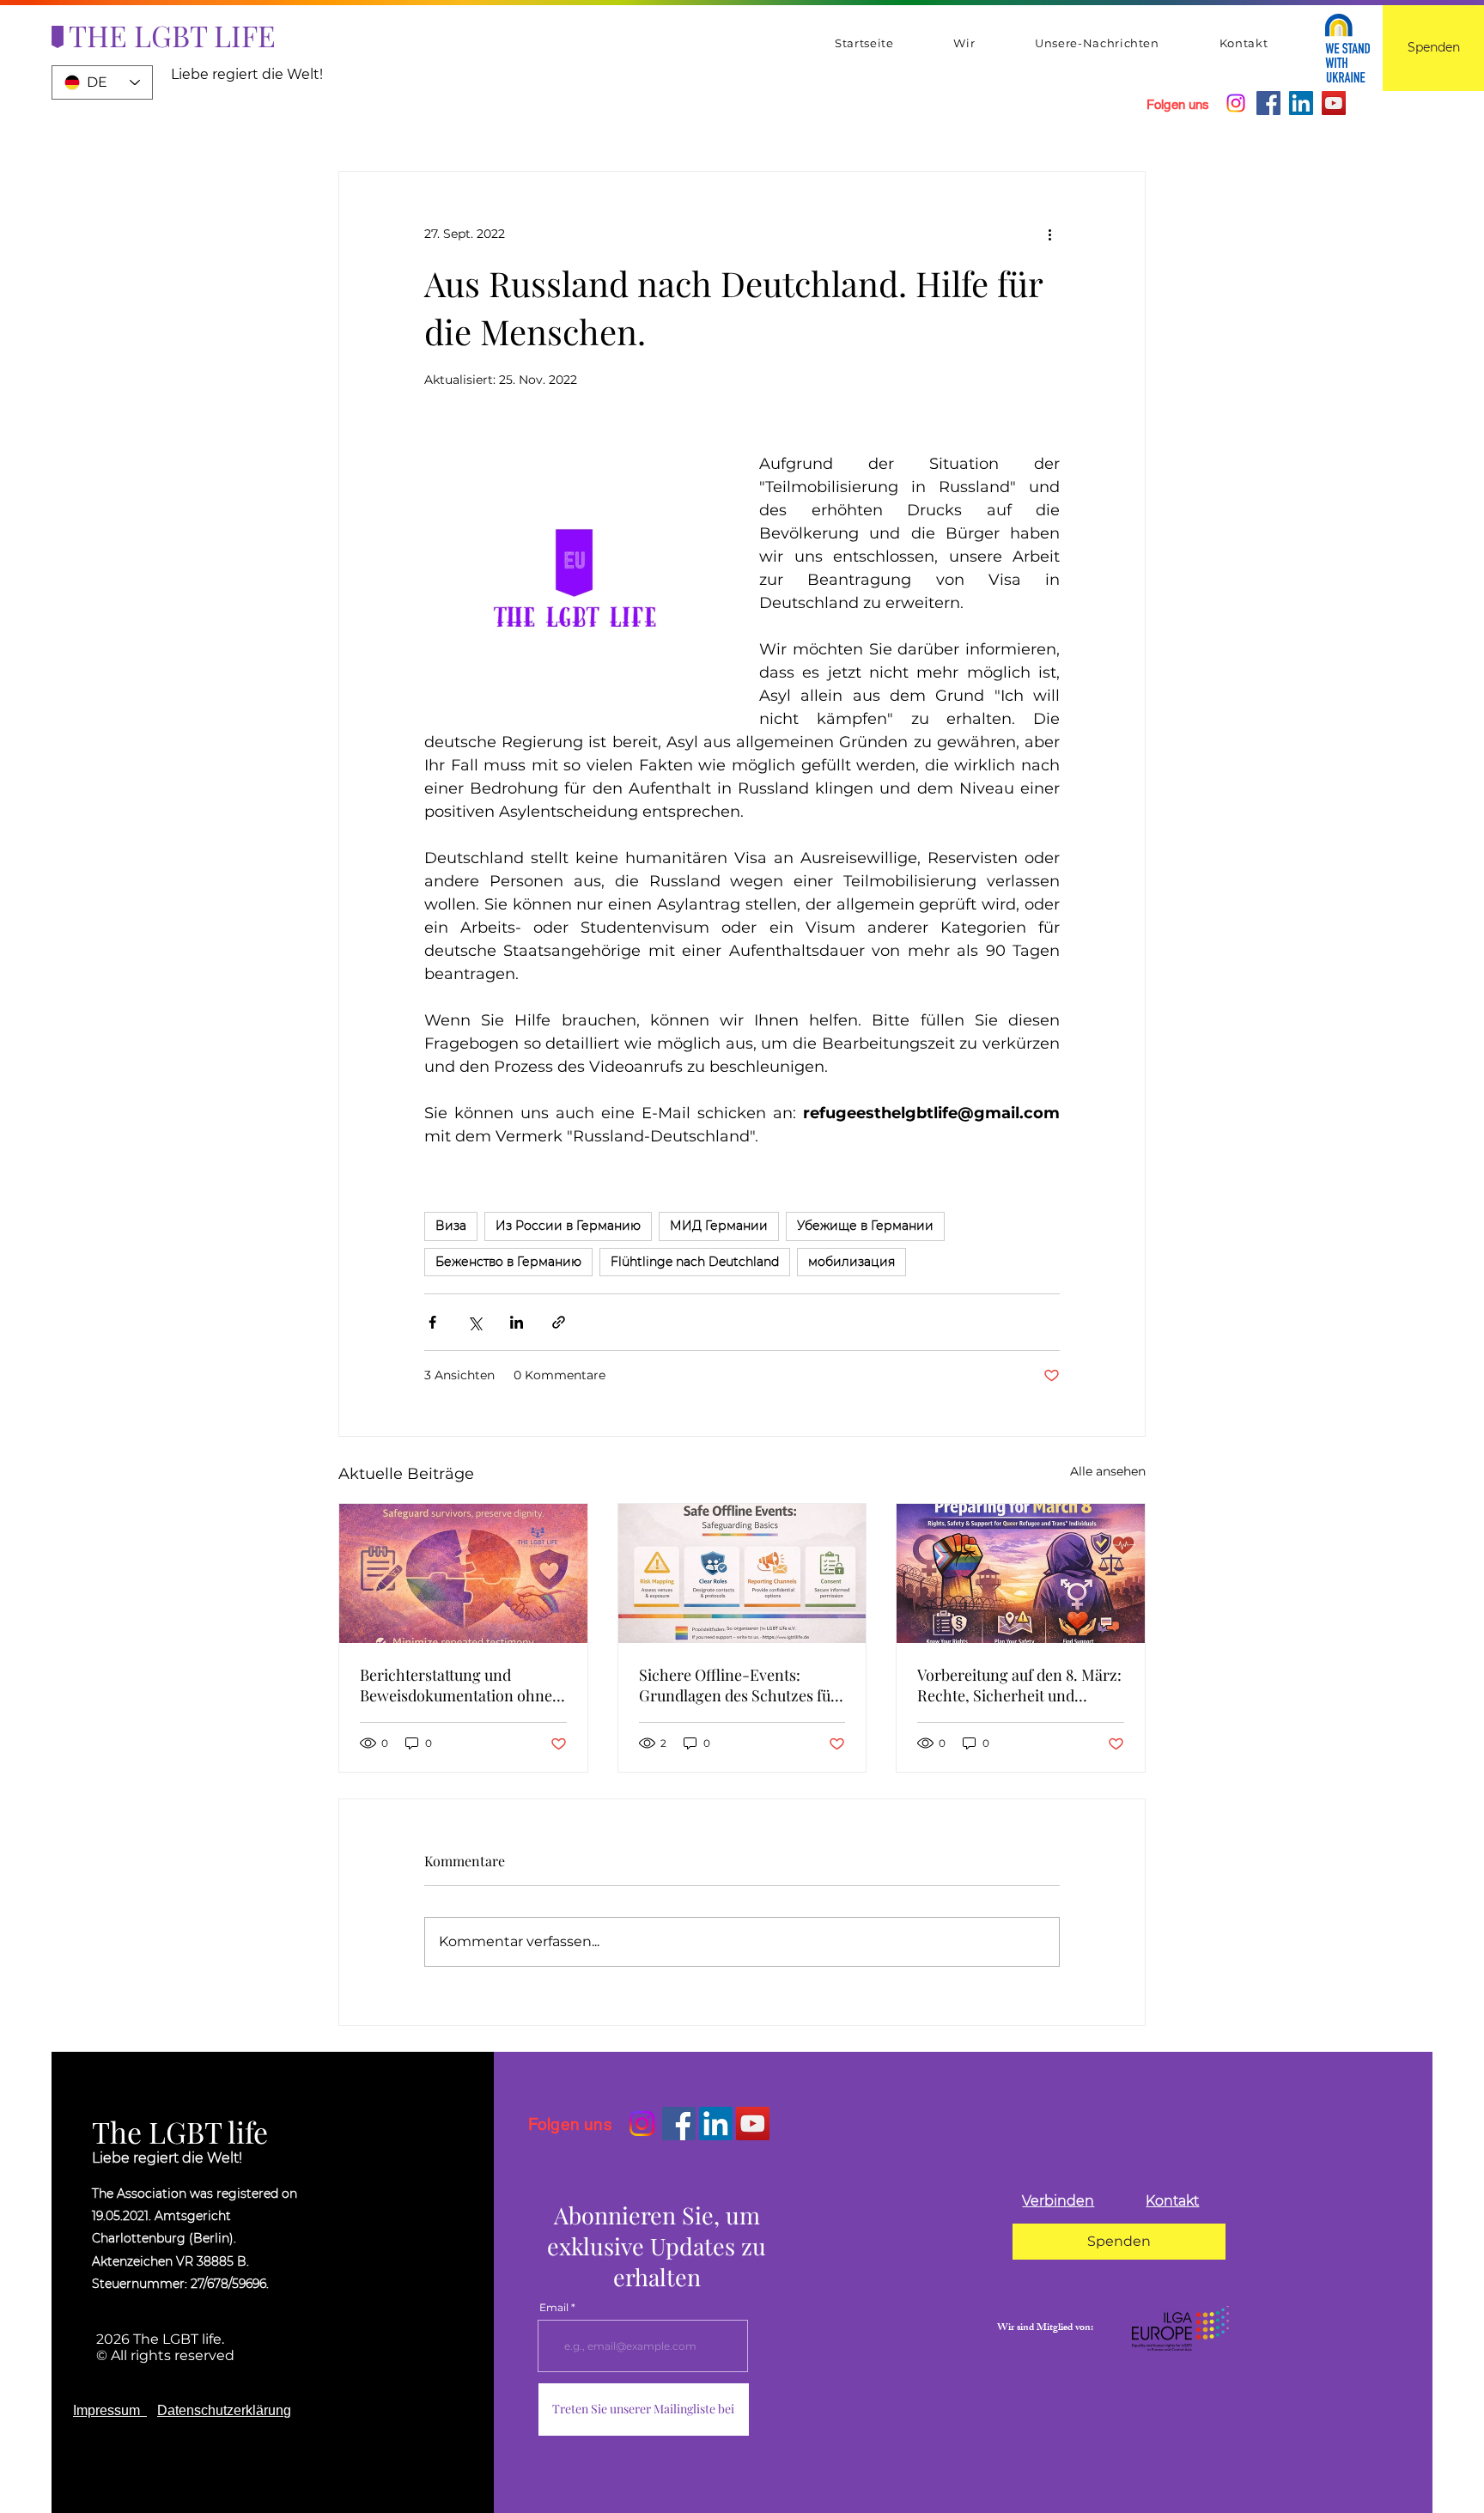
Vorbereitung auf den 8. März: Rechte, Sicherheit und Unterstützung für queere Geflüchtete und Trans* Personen (1019, 1685)
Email (554, 2308)
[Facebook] (1268, 103)
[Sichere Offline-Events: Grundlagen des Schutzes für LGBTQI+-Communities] (742, 1573)
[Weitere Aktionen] (1049, 234)
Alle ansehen (1108, 1471)
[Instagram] (1236, 103)
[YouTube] (1334, 103)
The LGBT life (180, 2132)
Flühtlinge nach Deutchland (695, 1262)
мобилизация (851, 1262)
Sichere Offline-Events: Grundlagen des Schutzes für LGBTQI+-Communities (738, 1685)
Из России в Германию (568, 1226)
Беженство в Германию (508, 1262)
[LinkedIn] (1301, 103)
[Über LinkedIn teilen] (517, 1322)
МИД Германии (719, 1226)
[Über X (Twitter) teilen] (474, 1322)
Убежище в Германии (865, 1226)
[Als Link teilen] (559, 1322)
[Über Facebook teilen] (432, 1322)
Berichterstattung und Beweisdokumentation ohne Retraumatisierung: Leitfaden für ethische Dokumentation (461, 1685)
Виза (451, 1226)
